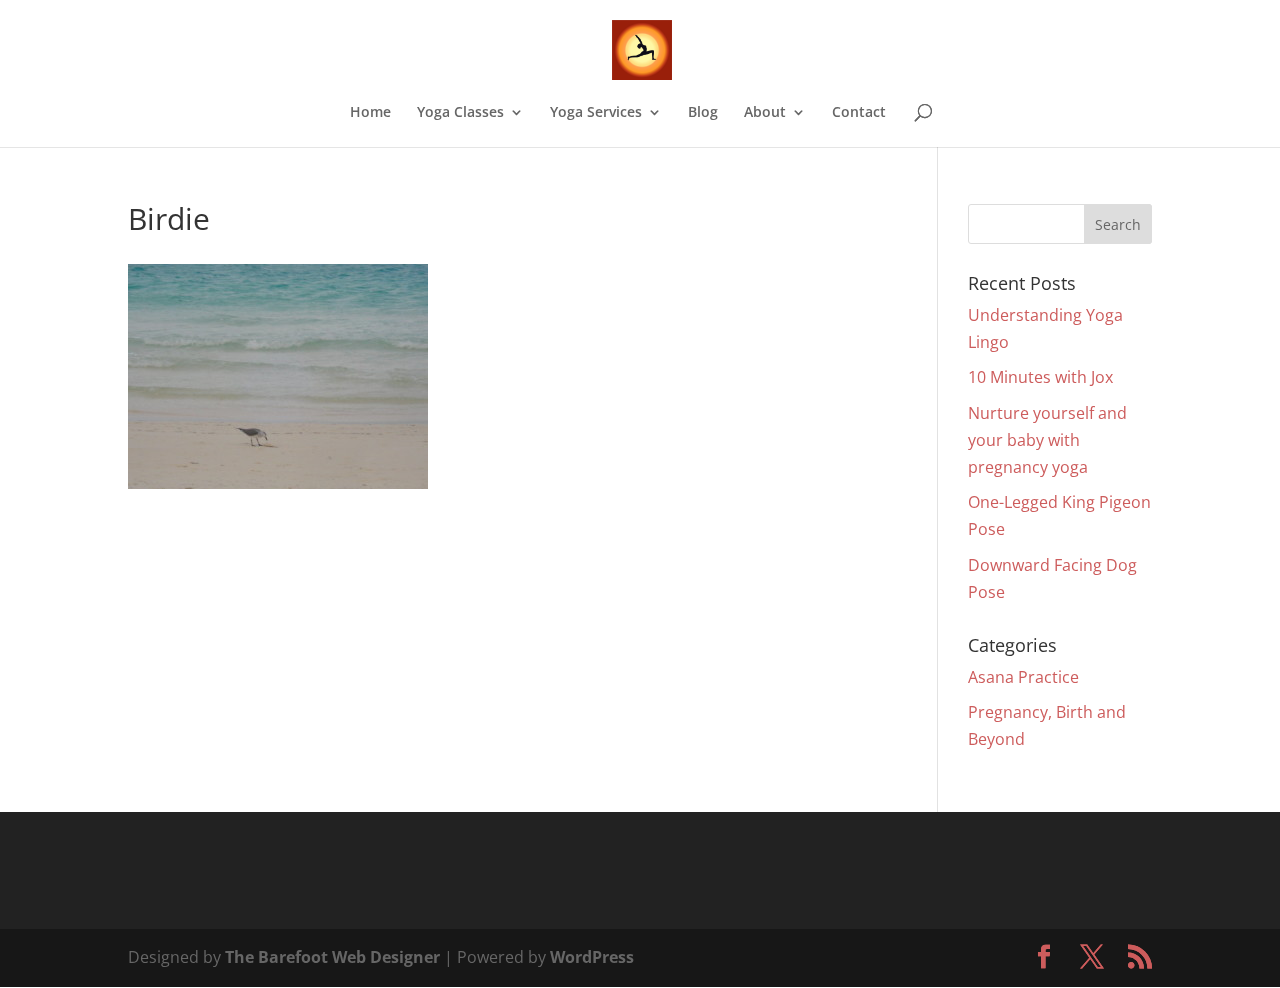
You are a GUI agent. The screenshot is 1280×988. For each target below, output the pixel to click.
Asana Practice (1023, 677)
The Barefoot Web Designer (332, 957)
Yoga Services (596, 113)
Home (370, 113)
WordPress (592, 957)
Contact (859, 113)
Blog (703, 113)
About (765, 113)
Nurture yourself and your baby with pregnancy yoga (1047, 440)
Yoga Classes (460, 113)
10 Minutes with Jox (1040, 377)
